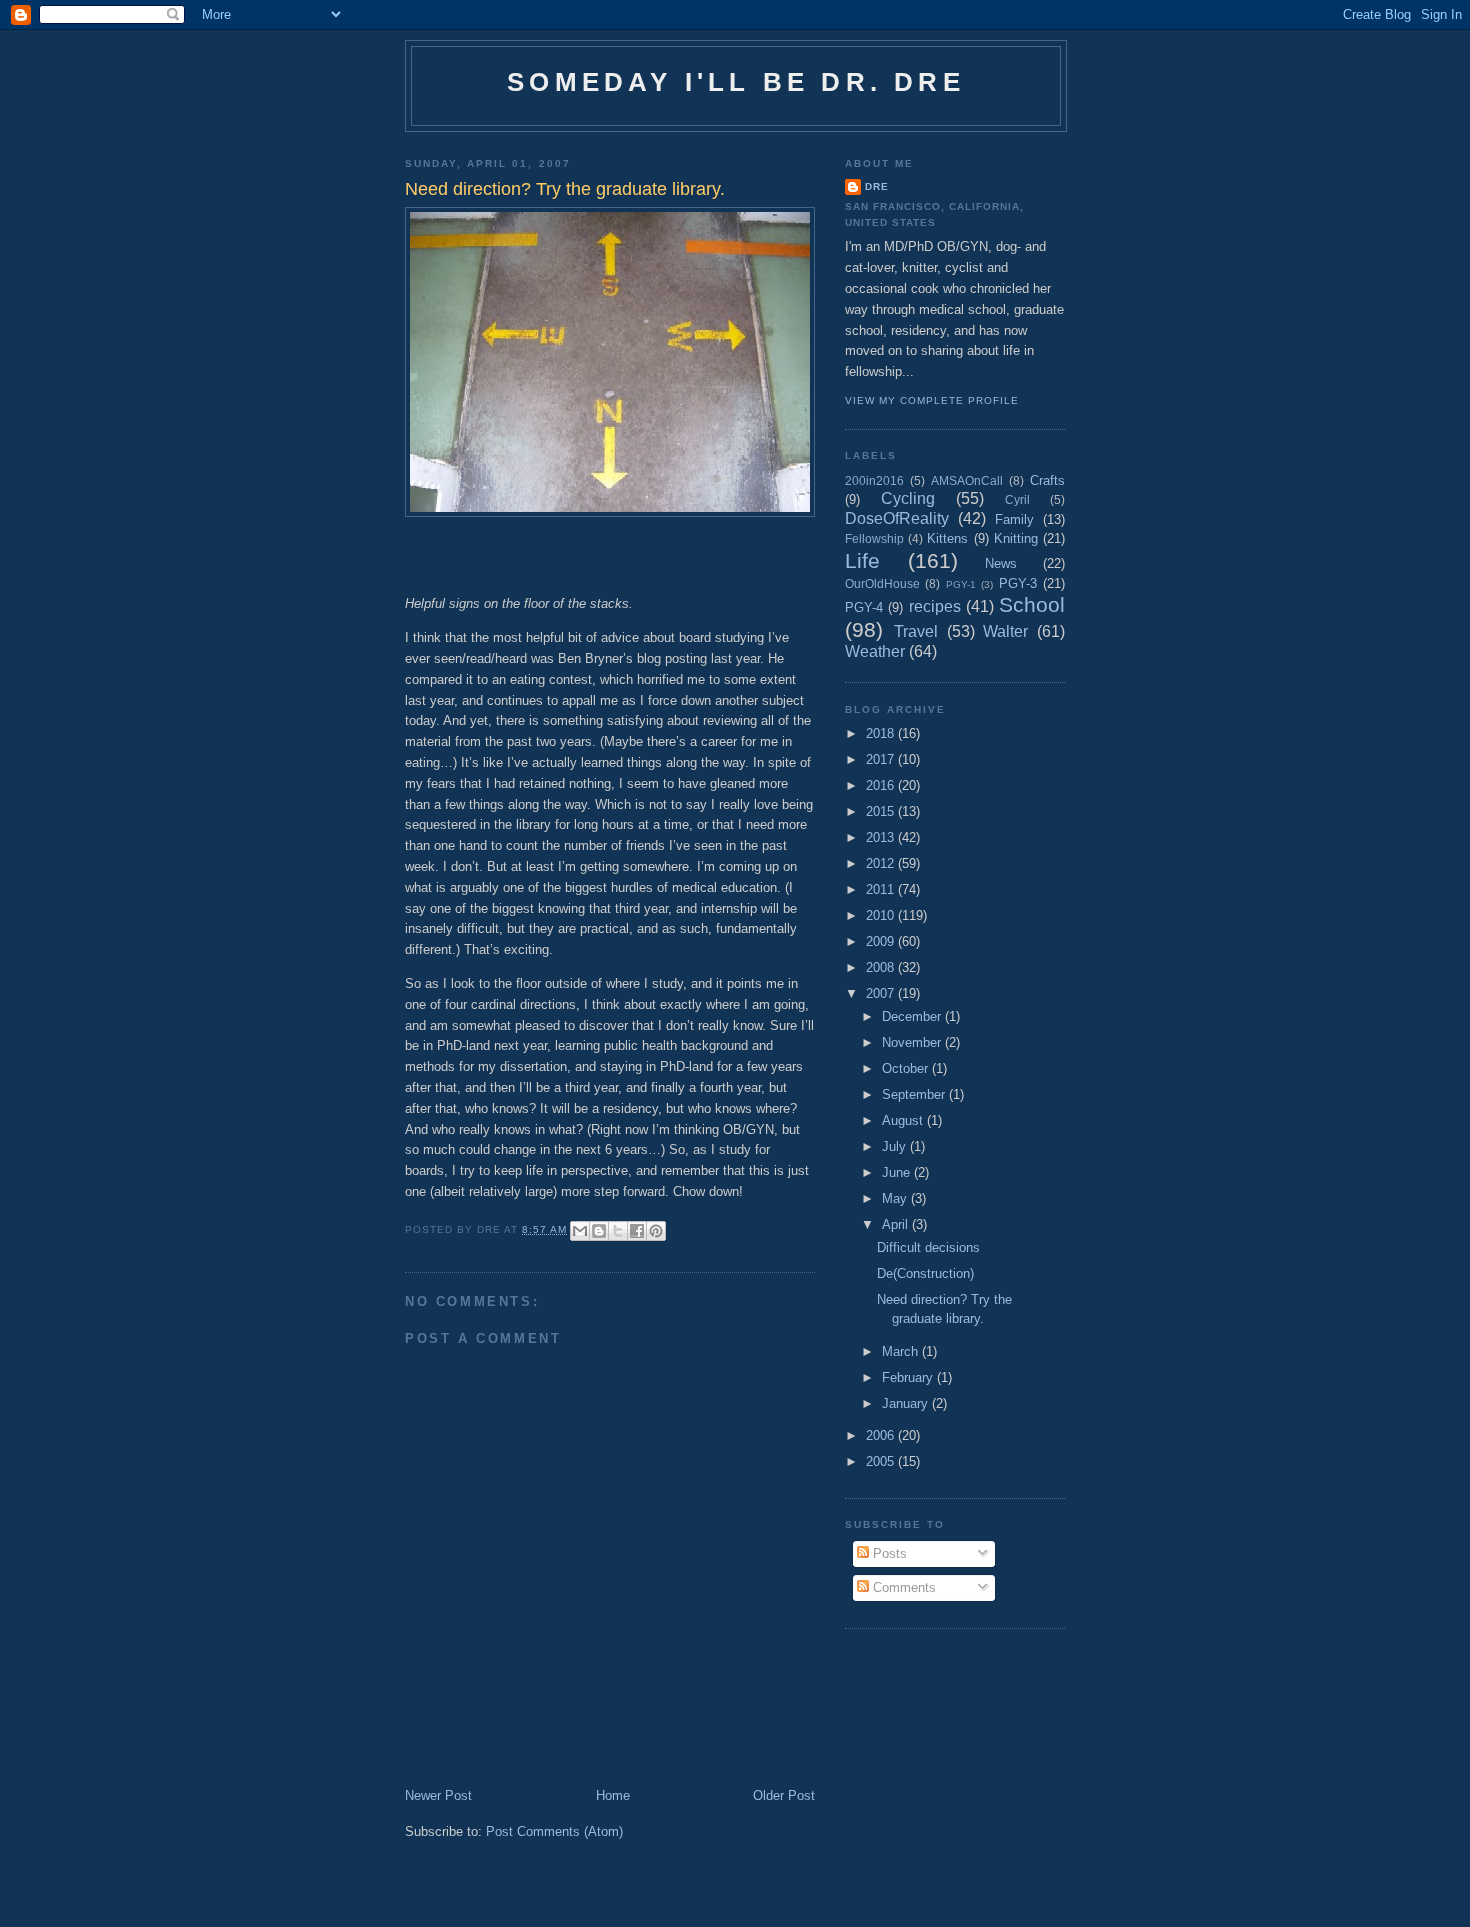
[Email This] (580, 1231)
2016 (882, 785)
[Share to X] (618, 1231)
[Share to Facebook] (637, 1231)
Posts (888, 1553)
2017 (882, 759)
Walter (1005, 631)
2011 (882, 889)
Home (613, 1795)
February (909, 1377)
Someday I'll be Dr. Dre (736, 82)
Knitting (1016, 538)
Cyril (1017, 499)
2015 (882, 811)
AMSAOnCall (967, 480)
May (896, 1198)
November (913, 1042)
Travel (916, 631)
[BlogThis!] (599, 1231)
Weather (875, 651)
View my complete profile (932, 400)
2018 (882, 733)
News (1001, 563)
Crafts (1047, 480)
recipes (935, 606)
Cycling (908, 498)
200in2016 (874, 480)
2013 (882, 837)
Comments (902, 1587)
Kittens (947, 538)
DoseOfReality (897, 518)
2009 (882, 941)
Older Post (784, 1795)
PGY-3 (1018, 583)
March (902, 1351)
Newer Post (438, 1795)
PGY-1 (961, 584)
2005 (882, 1461)
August (904, 1120)
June (898, 1172)
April (897, 1224)
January (907, 1403)
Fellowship (874, 538)
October (907, 1068)
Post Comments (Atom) (554, 1831)
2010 (882, 915)
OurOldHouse (882, 583)
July (896, 1146)
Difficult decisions (928, 1247)
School (1032, 604)
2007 (882, 993)
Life (862, 560)
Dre (877, 186)
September (915, 1094)
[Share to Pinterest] (656, 1231)
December (913, 1016)
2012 (882, 863)
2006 (882, 1435)
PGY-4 (864, 607)
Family (1014, 519)
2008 (882, 967)
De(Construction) (925, 1273)
